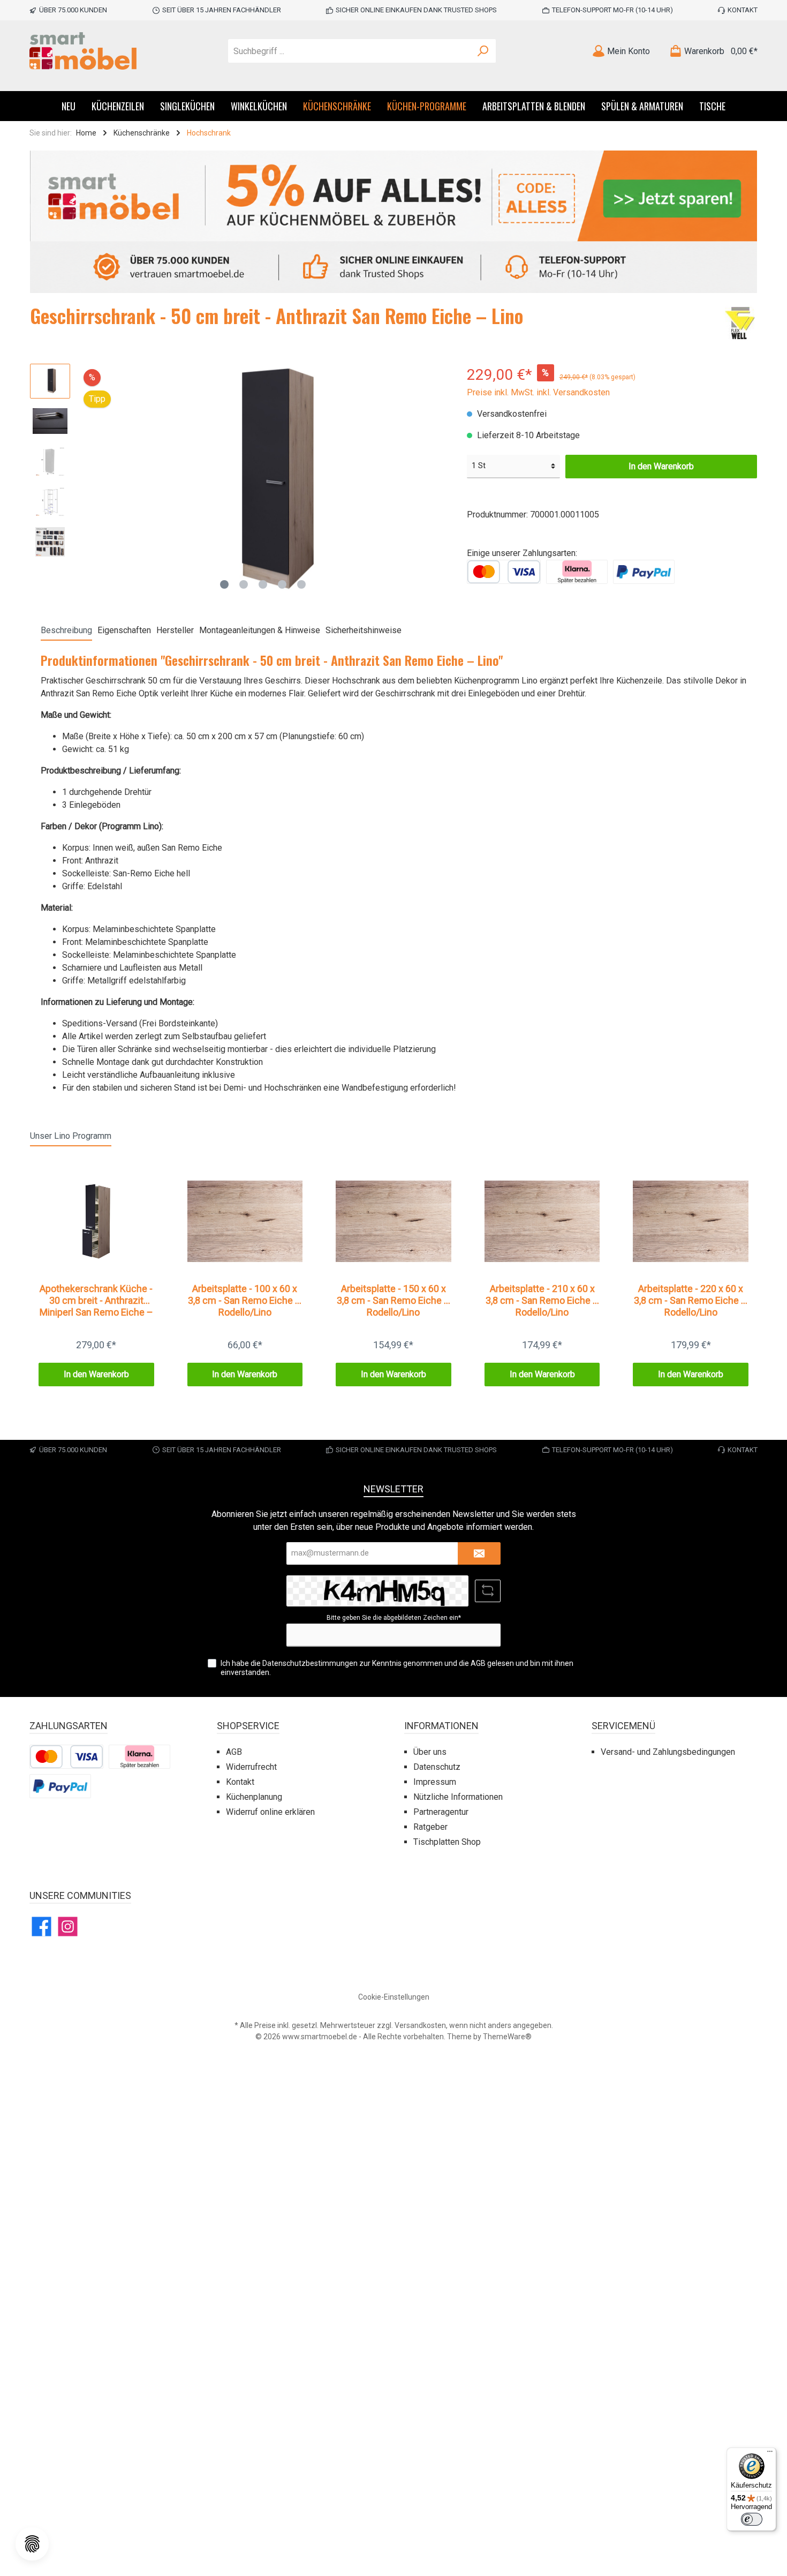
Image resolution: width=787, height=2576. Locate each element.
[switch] (752, 2519)
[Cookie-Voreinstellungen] (32, 2544)
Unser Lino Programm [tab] (71, 1136)
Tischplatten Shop (447, 1842)
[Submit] (479, 1554)
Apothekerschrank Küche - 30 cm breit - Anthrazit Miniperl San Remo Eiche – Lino (96, 1301)
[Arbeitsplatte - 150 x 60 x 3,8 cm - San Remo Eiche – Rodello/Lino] (393, 1221)
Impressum (435, 1782)
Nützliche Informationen (458, 1797)
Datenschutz (437, 1767)
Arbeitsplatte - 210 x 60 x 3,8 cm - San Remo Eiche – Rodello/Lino (542, 1300)
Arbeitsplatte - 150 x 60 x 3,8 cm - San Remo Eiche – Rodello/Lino (393, 1300)
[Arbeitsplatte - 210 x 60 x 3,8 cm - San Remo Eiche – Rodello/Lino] (542, 1221)
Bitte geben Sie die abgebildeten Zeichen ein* (394, 1618)
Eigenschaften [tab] (124, 630)
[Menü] (770, 2454)
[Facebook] (41, 1927)
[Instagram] (68, 1927)
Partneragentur (441, 1812)
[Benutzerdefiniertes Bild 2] (577, 571)
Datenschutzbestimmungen (310, 1663)
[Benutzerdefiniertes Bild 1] (504, 571)
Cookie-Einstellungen (394, 1997)
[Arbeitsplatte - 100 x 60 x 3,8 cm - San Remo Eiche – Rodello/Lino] (245, 1221)
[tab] (66, 630)
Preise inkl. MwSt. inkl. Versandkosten (538, 392)
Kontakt (743, 10)
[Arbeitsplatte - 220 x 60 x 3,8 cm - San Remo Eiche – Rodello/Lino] (691, 1221)
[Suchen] (483, 51)
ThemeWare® (507, 2037)
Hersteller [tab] (175, 630)
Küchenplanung (254, 1797)
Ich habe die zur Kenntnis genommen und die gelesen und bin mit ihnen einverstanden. (397, 1668)
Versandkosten (420, 2025)
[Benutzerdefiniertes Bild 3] (644, 571)
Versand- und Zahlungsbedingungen (668, 1752)
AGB (478, 1663)
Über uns (430, 1752)
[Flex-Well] (740, 324)
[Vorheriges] (89, 479)
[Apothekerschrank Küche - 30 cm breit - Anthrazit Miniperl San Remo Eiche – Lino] (96, 1221)
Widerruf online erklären (270, 1812)
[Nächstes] (437, 479)
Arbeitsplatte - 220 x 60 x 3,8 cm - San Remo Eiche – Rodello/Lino (691, 1300)
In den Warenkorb (661, 466)
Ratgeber (430, 1827)
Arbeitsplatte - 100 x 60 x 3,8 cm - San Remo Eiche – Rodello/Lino (245, 1300)
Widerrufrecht (251, 1767)
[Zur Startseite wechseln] (83, 51)
